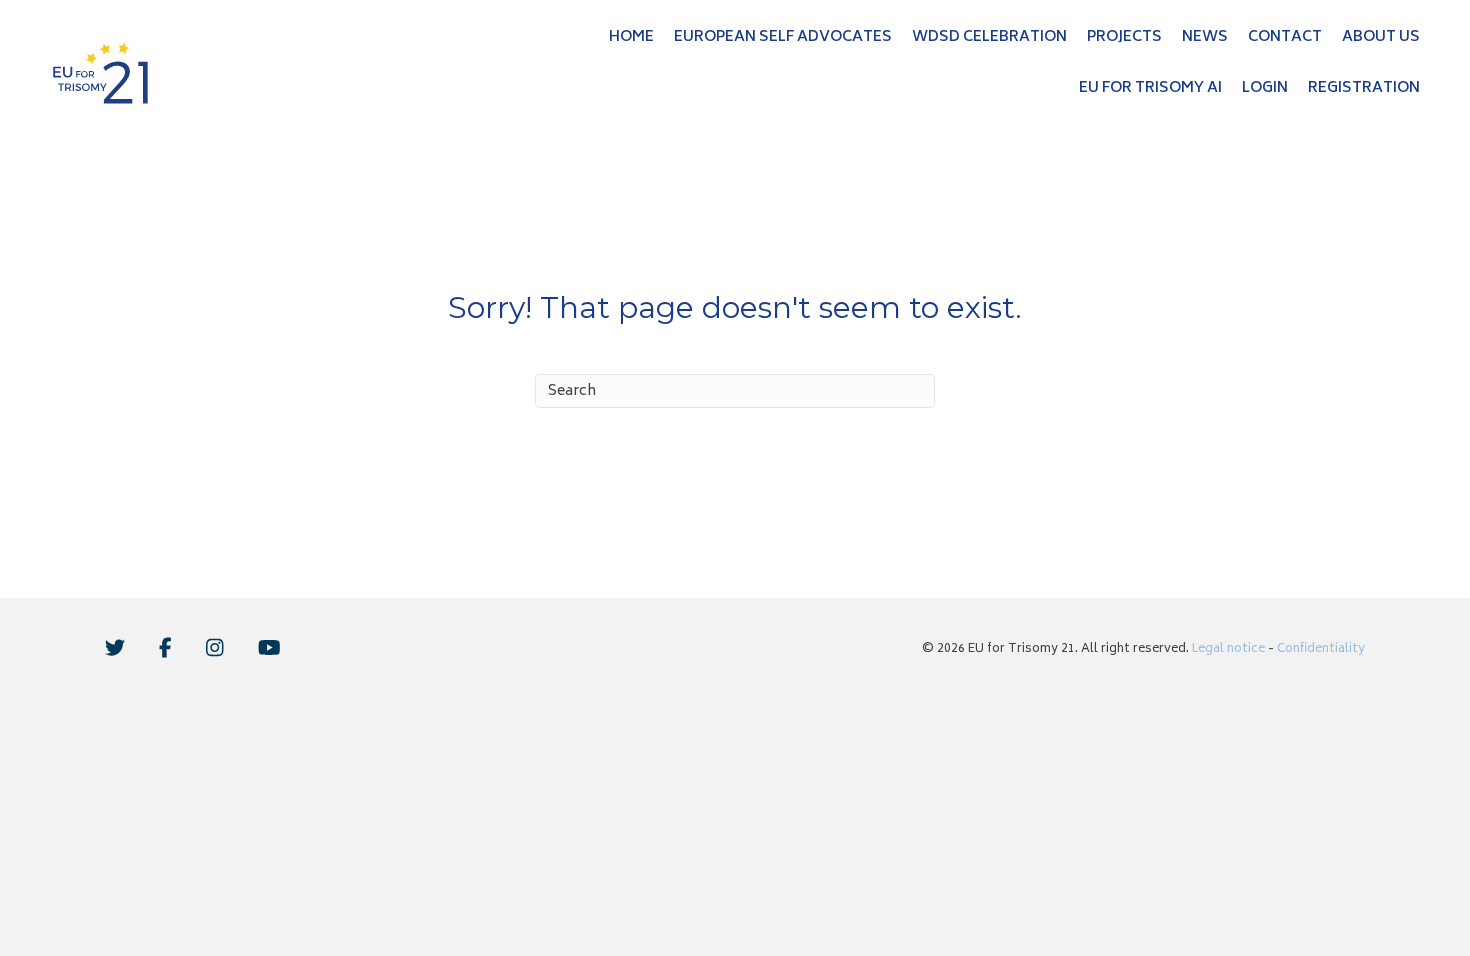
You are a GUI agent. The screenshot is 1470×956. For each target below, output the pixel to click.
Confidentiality (1321, 649)
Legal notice (1228, 649)
